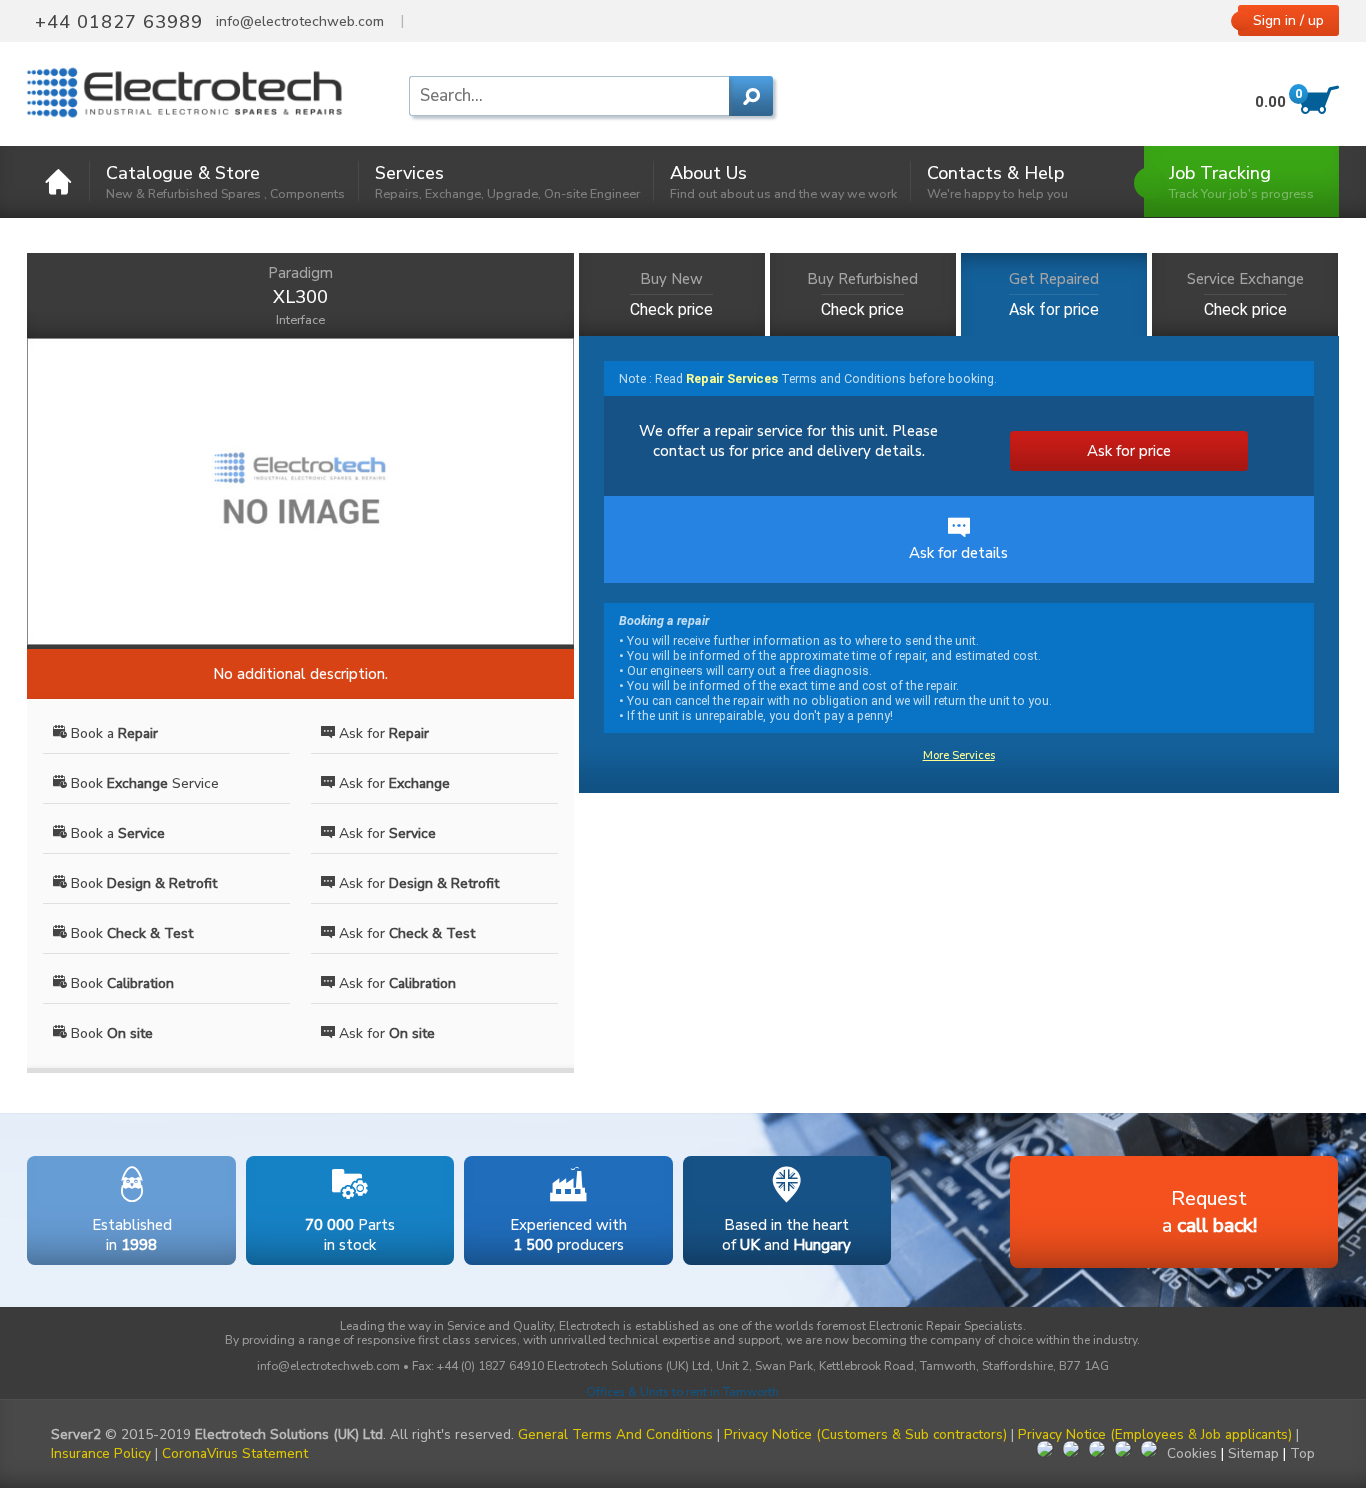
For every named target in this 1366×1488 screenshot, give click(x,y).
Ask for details (958, 553)
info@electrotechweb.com (300, 22)
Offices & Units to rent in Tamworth (682, 1392)
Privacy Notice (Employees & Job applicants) (1155, 1434)
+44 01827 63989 (119, 22)
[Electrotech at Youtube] (1149, 1451)
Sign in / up (1288, 20)
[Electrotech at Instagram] (1123, 1451)
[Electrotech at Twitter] (1071, 1451)
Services (507, 181)
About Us (783, 181)
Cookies (1192, 1453)
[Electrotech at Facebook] (1045, 1451)
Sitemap (1253, 1453)
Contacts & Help (997, 181)
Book (142, 883)
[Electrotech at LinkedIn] (1097, 1451)
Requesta (1209, 1212)
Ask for (382, 733)
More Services (959, 755)
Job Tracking (1241, 181)
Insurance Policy (101, 1453)
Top (1302, 1453)
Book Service (143, 783)
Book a (112, 733)
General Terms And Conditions (615, 1434)
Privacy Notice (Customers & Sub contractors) (865, 1434)
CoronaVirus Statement (235, 1453)
